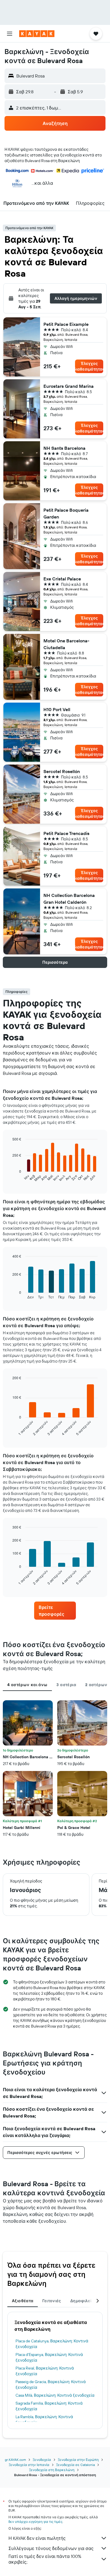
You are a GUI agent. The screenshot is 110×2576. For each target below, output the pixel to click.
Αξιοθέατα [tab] (23, 2301)
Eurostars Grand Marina (69, 386)
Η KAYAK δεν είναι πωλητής (37, 2538)
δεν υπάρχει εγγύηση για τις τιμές (35, 2522)
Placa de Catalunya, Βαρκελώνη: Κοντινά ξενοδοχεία (52, 2344)
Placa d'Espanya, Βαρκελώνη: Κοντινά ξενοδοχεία (49, 2357)
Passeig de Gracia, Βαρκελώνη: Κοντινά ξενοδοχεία (51, 2385)
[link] (55, 1611)
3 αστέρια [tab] (66, 1685)
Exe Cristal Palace (62, 579)
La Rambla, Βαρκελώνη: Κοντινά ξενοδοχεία (44, 2420)
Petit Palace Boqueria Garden (66, 513)
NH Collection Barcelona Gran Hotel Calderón (69, 899)
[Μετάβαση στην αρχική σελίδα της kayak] (37, 34)
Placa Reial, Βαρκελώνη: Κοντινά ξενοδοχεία (45, 2371)
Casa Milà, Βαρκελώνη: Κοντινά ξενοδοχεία (55, 2395)
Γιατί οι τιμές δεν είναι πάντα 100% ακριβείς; (45, 2559)
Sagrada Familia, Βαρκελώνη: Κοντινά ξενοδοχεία (49, 2406)
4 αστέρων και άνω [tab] (27, 1685)
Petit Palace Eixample (66, 324)
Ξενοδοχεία (42, 2460)
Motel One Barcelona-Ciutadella (66, 644)
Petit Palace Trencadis (66, 833)
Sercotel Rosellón (62, 771)
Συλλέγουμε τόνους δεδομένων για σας (51, 2548)
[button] (10, 34)
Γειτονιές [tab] (52, 2301)
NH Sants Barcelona (64, 448)
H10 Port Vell (57, 709)
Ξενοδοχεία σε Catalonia (75, 2465)
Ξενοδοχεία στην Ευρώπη (78, 2460)
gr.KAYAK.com (15, 2460)
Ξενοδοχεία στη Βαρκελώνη (52, 2470)
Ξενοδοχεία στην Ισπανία (29, 2465)
